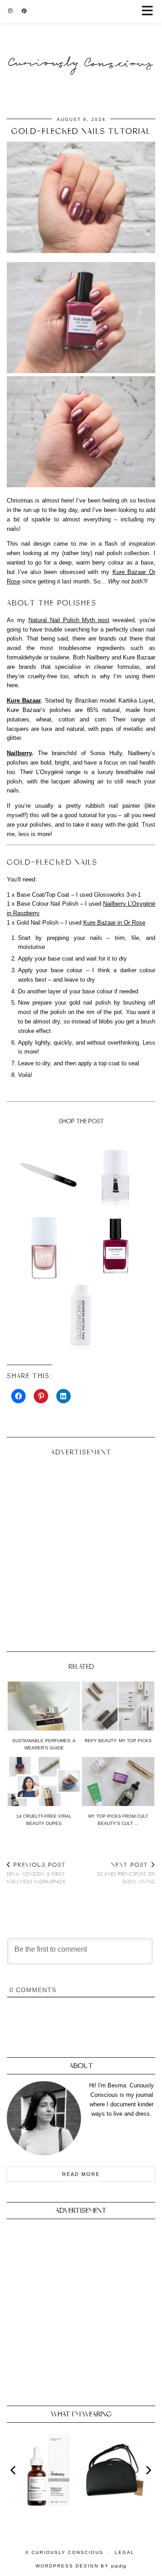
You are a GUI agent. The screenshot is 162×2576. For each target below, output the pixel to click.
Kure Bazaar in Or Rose (114, 923)
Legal (125, 2552)
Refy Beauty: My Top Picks (118, 1741)
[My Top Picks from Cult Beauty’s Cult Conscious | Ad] (118, 1782)
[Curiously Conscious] (81, 45)
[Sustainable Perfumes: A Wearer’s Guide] (44, 1706)
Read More (81, 2174)
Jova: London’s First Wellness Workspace (36, 1873)
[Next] (148, 2470)
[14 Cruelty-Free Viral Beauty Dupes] (44, 1782)
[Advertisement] (81, 1550)
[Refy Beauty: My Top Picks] (118, 1706)
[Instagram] (10, 11)
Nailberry (19, 753)
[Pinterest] (24, 11)
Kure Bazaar (24, 701)
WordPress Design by (81, 2566)
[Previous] (14, 2470)
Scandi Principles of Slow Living (126, 1873)
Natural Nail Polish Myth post (69, 620)
